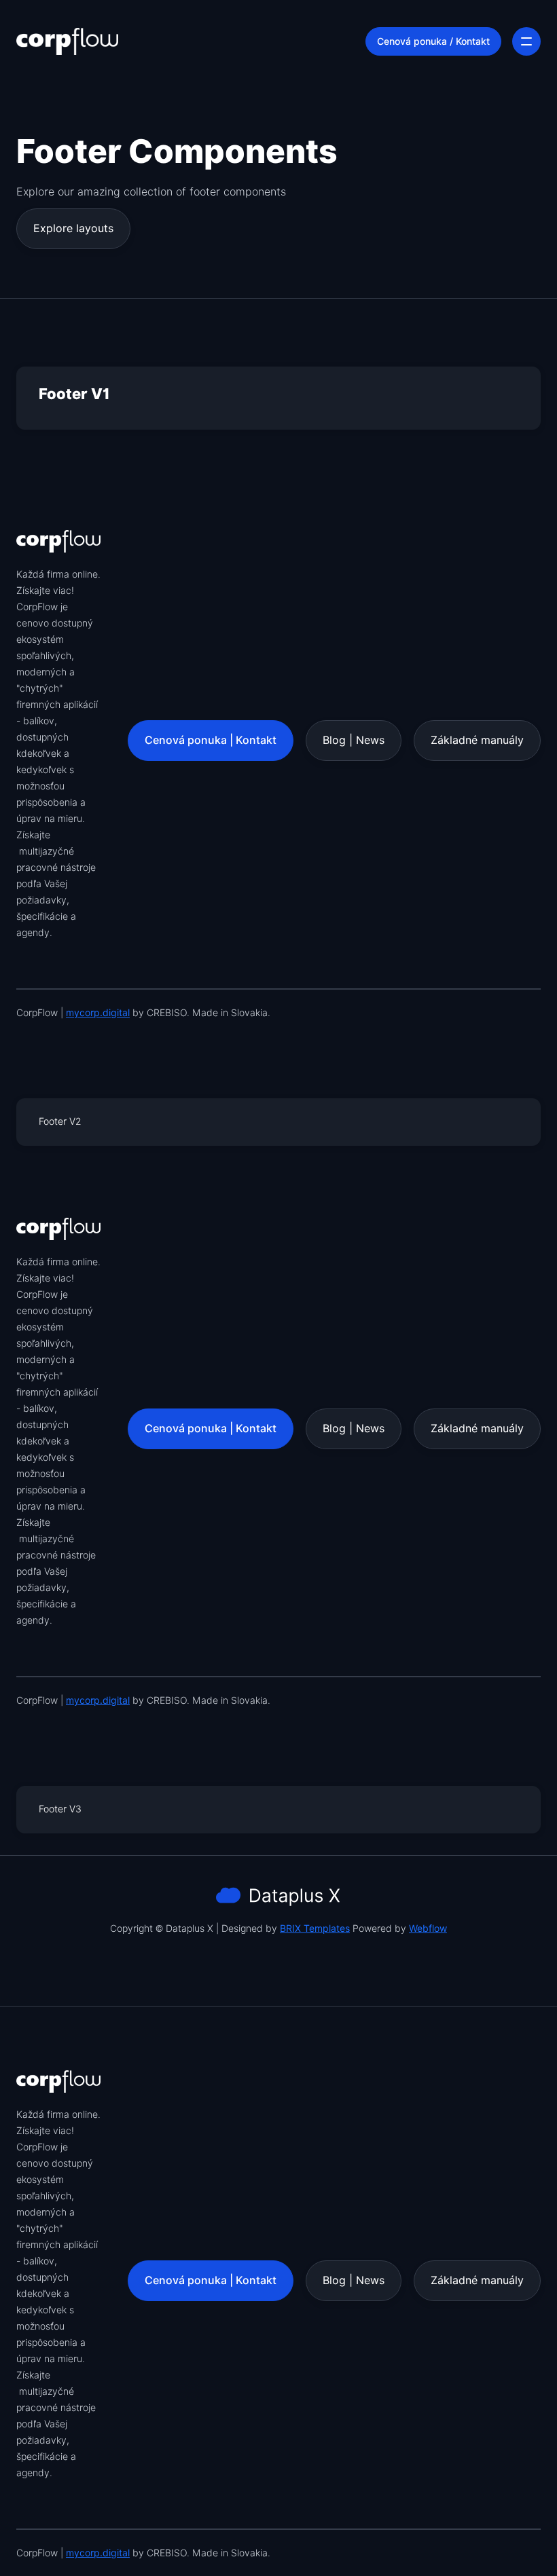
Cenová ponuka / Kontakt (433, 41)
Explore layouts (73, 228)
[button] (526, 41)
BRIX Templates (315, 1928)
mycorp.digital (98, 1013)
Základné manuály (477, 740)
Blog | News (354, 740)
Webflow (428, 1928)
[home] (67, 41)
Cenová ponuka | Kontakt (211, 740)
